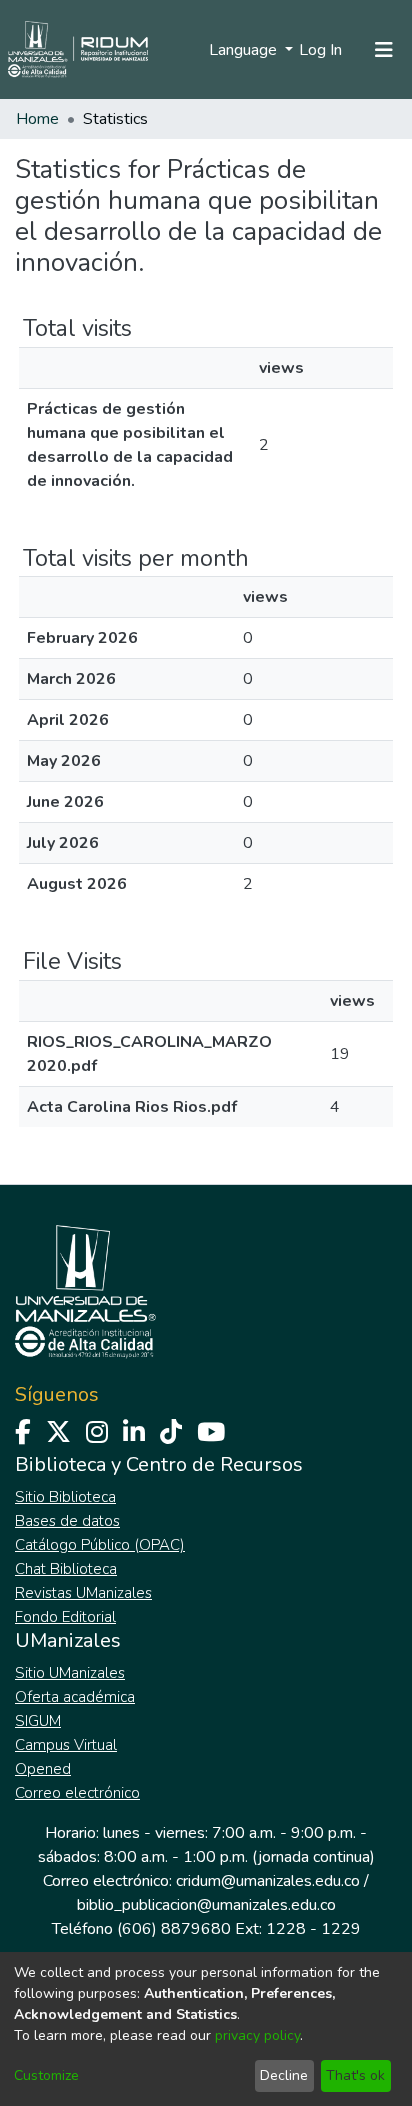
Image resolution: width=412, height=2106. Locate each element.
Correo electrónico (77, 1793)
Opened (43, 1769)
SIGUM (38, 1721)
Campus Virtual (66, 1745)
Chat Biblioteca (66, 1569)
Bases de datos (67, 1521)
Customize (46, 2075)
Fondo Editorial (65, 1617)
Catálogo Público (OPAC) (100, 1545)
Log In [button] (321, 50)
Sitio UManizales (70, 1673)
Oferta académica (75, 1697)
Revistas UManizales (83, 1593)
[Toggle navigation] (384, 50)
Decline (284, 2075)
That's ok (355, 2075)
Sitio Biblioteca (65, 1497)
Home (37, 119)
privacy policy (257, 2035)
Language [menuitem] (245, 50)
